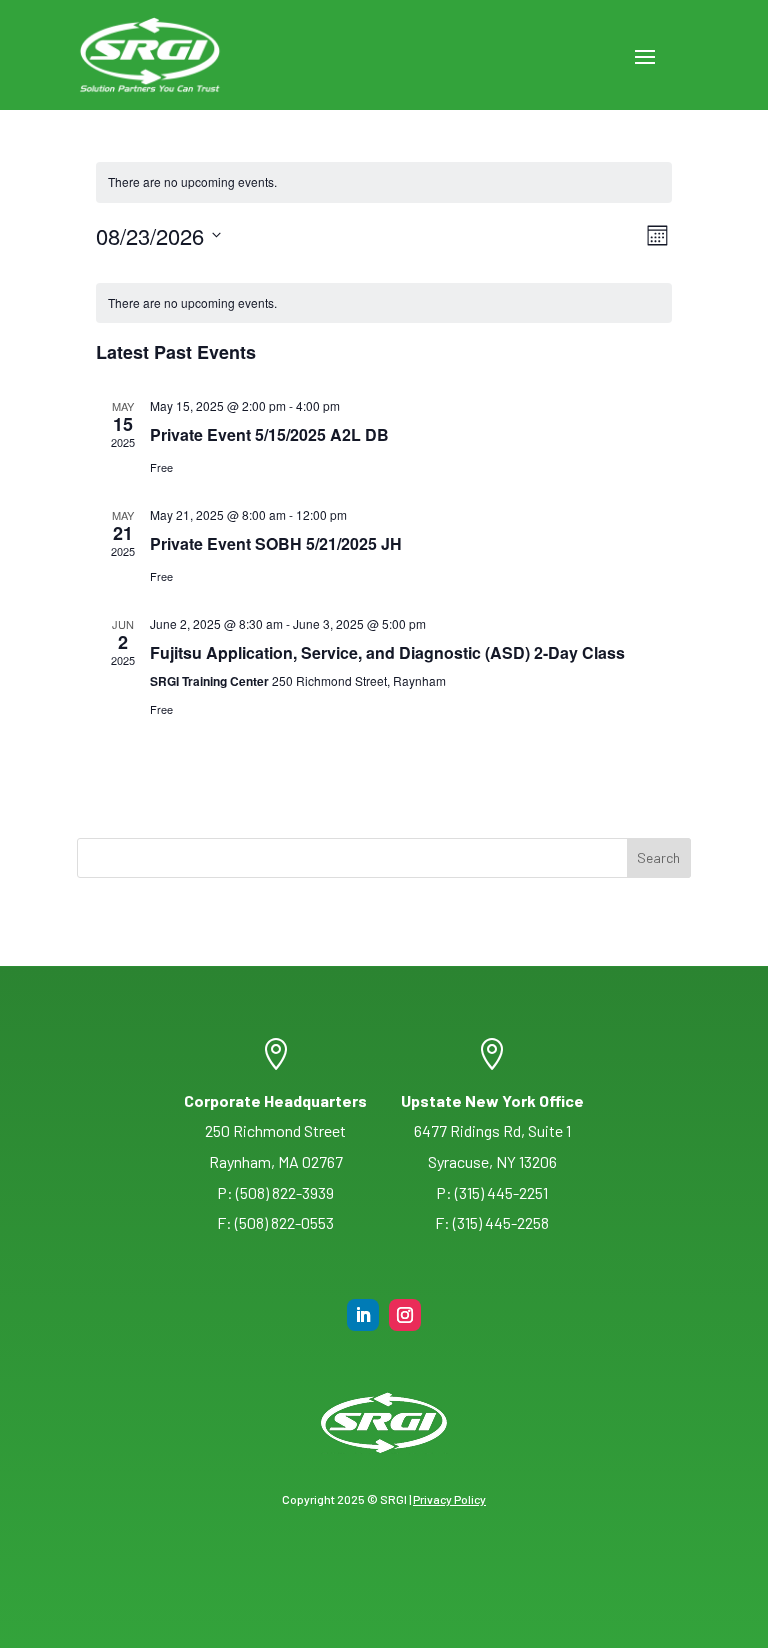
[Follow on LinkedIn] (363, 1315)
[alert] (383, 303)
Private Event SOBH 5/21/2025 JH (276, 543)
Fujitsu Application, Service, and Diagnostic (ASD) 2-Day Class (387, 652)
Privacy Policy (449, 1499)
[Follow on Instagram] (405, 1315)
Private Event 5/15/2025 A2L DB (269, 434)
